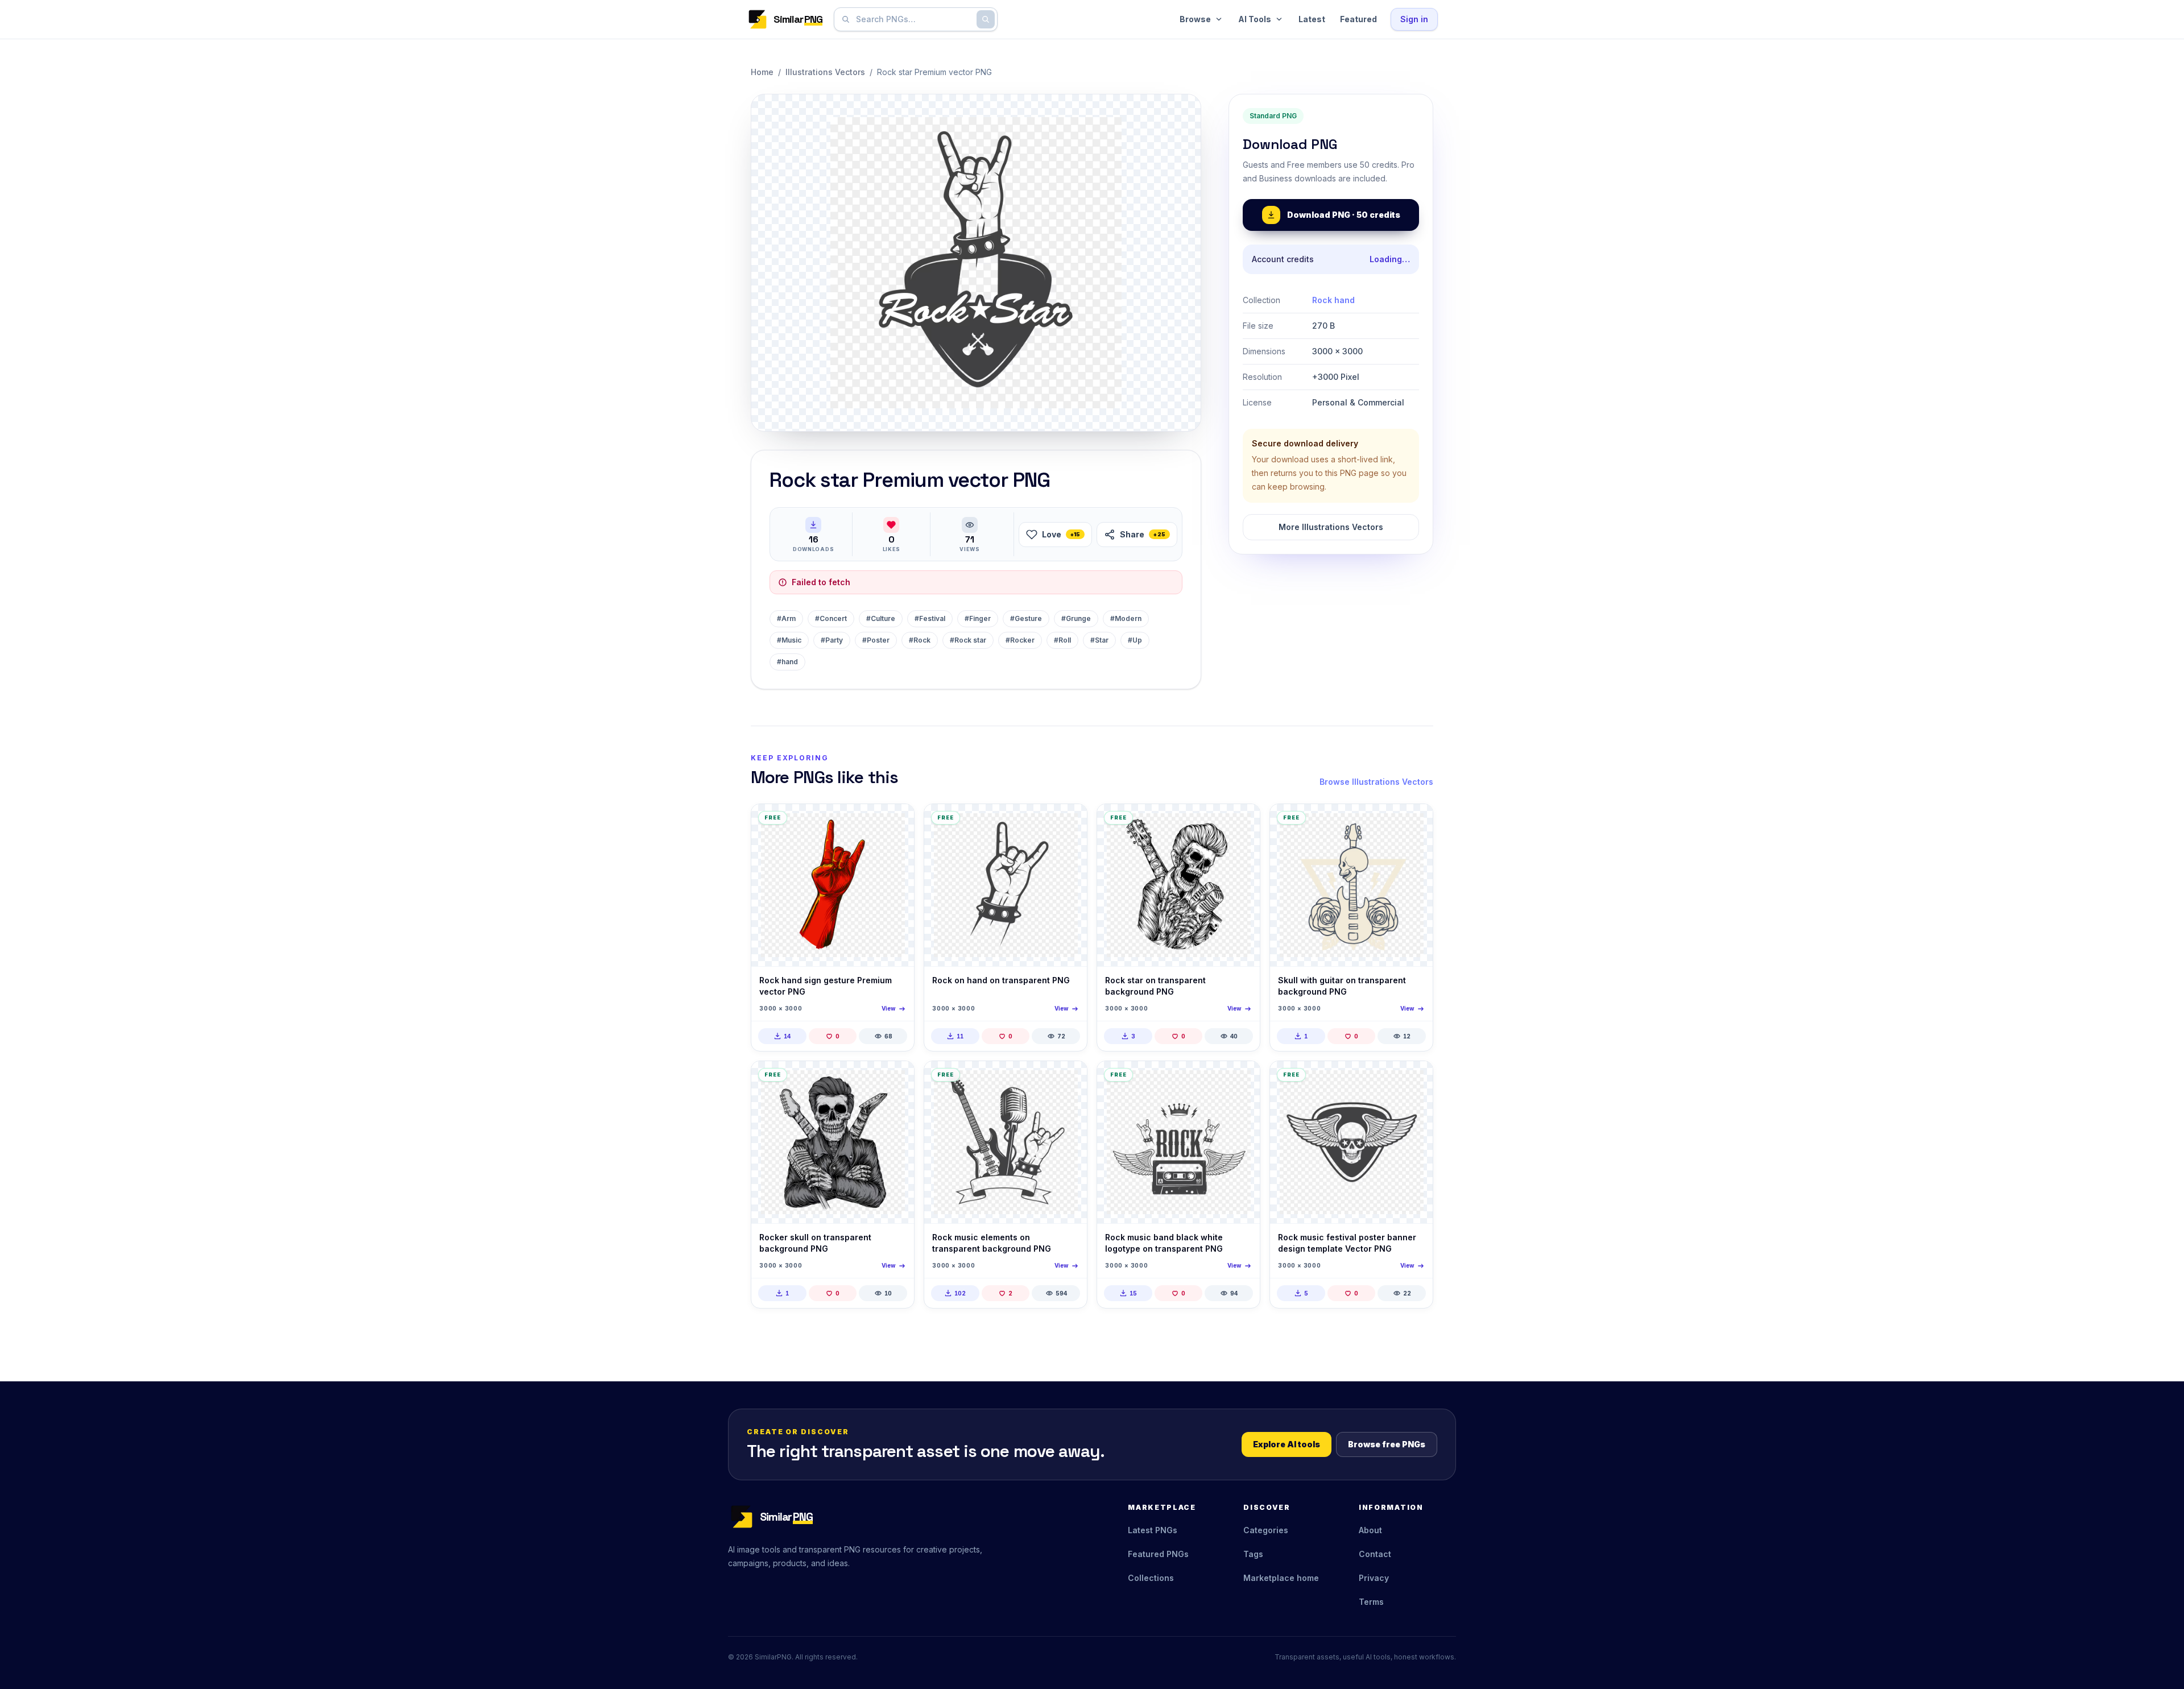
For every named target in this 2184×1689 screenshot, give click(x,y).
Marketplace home (1281, 1578)
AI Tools (1255, 19)
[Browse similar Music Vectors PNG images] (1069, 1079)
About (1370, 1530)
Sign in (1414, 19)
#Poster (876, 640)
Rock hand (1333, 300)
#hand (787, 662)
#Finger (978, 618)
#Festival (930, 618)
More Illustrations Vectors (1331, 527)
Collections (1151, 1578)
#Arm (786, 618)
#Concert (831, 618)
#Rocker (1020, 640)
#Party (832, 640)
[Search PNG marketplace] (986, 19)
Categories (1266, 1530)
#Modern (1126, 618)
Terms (1371, 1602)
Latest (1312, 19)
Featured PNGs (1158, 1554)
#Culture (881, 618)
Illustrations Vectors (825, 72)
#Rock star (968, 640)
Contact (1375, 1554)
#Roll (1062, 640)
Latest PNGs (1153, 1530)
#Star (1099, 640)
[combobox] (913, 19)
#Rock (920, 640)
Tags (1253, 1554)
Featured (1358, 19)
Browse (1195, 19)
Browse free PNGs (1387, 1444)
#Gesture (1026, 618)
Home (762, 72)
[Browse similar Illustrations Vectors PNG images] (896, 822)
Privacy (1374, 1578)
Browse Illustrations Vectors (1376, 782)
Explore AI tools (1287, 1444)
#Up (1135, 640)
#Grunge (1076, 618)
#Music (789, 640)
